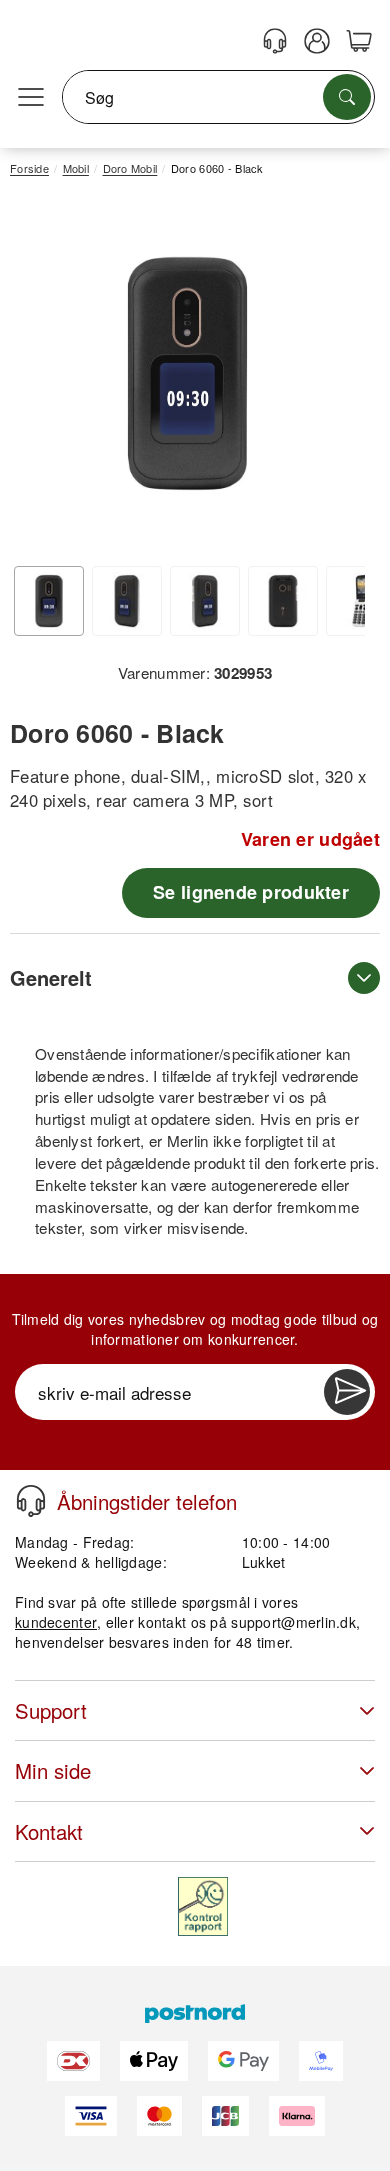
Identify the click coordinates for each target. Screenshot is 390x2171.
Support (51, 1710)
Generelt (51, 977)
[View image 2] (127, 601)
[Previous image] (40, 379)
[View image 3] (205, 601)
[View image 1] (49, 601)
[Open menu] (31, 98)
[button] (187, 373)
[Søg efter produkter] (347, 97)
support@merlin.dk (293, 1622)
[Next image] (335, 379)
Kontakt (49, 1831)
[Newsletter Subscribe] (347, 1392)
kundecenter (56, 1622)
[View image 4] (283, 601)
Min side (53, 1770)
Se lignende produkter (251, 892)
